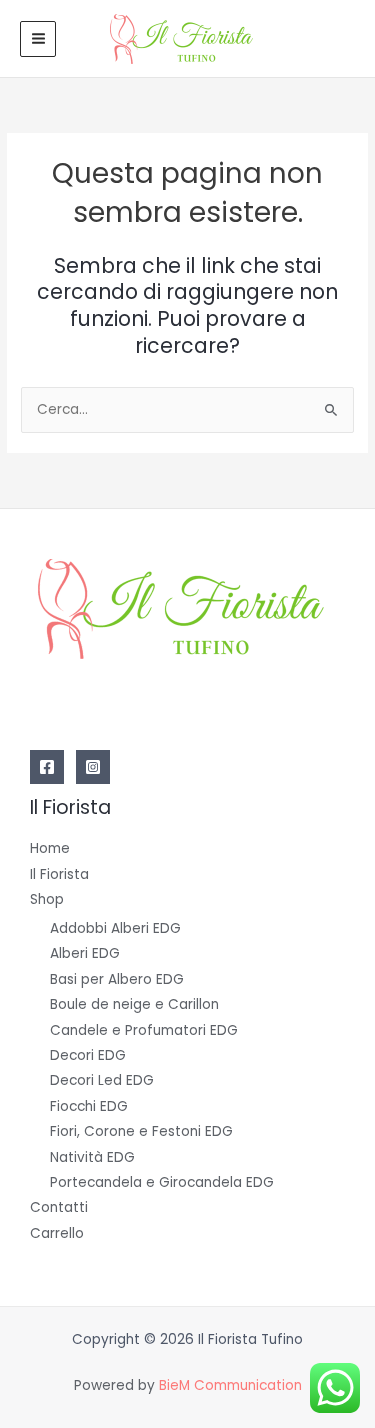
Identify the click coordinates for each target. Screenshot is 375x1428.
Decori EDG (88, 1055)
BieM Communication (230, 1385)
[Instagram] (93, 767)
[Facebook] (47, 767)
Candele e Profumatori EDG (144, 1030)
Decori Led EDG (102, 1080)
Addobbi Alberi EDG (115, 928)
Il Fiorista (59, 874)
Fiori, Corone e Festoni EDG (141, 1131)
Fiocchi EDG (89, 1106)
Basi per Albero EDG (117, 979)
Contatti (59, 1207)
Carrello (57, 1233)
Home (50, 848)
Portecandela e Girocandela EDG (162, 1182)
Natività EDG (92, 1157)
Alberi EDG (85, 953)
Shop (47, 899)
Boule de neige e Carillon (134, 1004)
